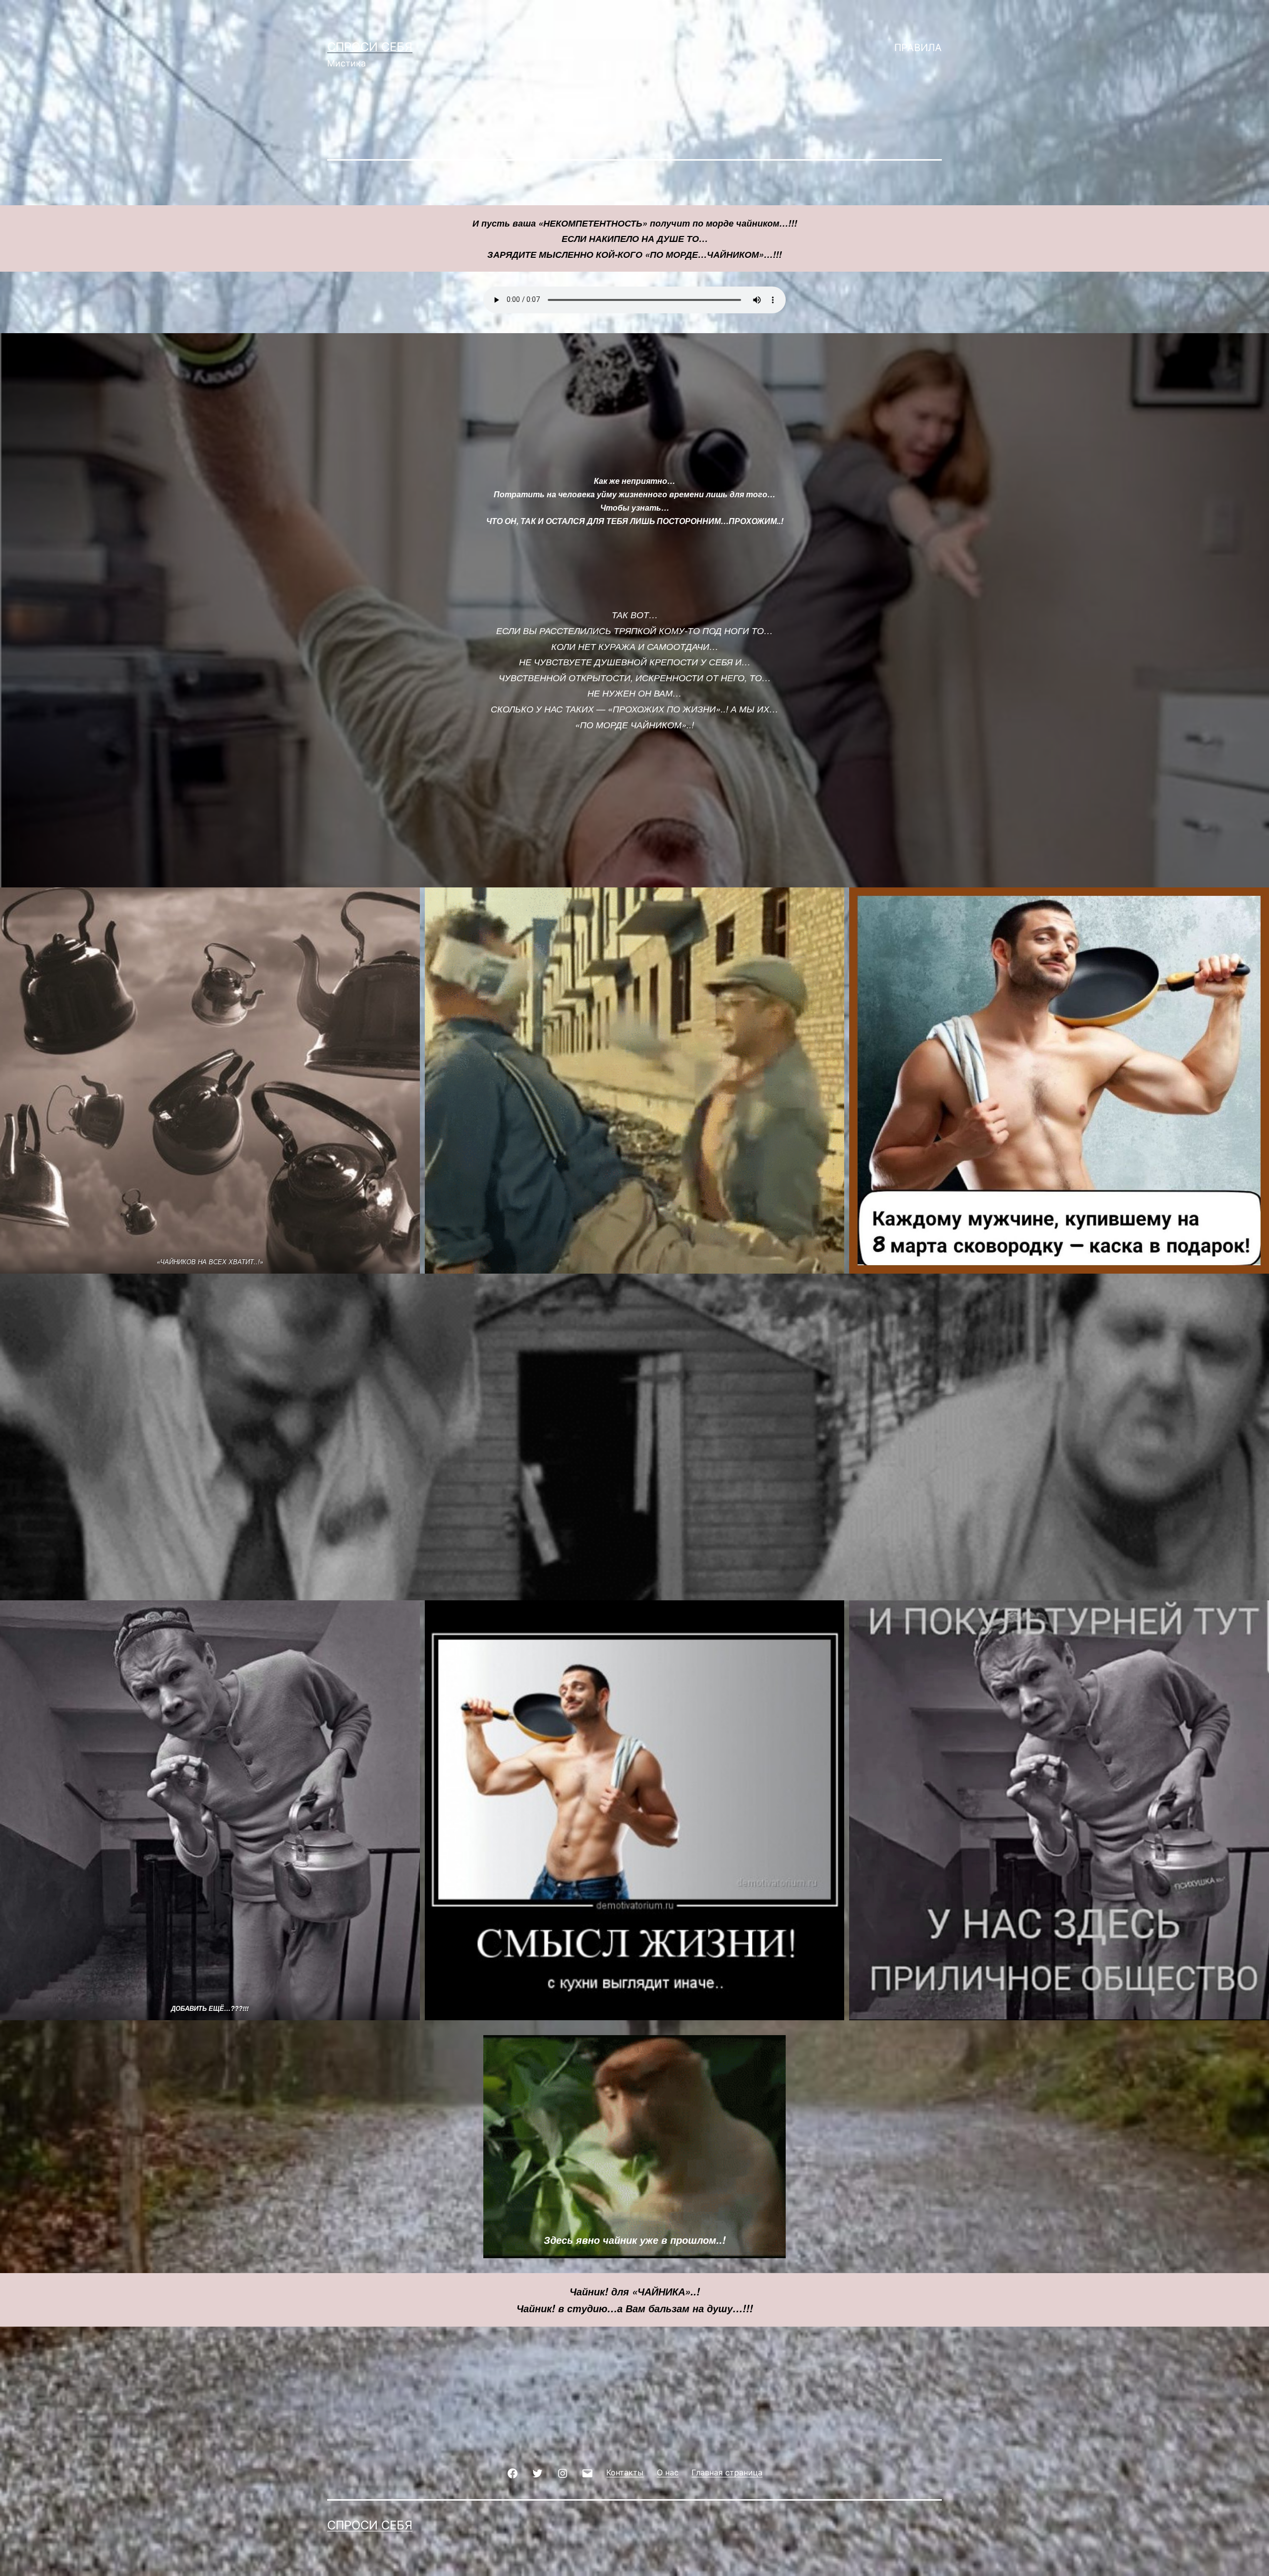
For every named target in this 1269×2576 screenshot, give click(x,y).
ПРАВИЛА (918, 48)
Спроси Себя (370, 47)
